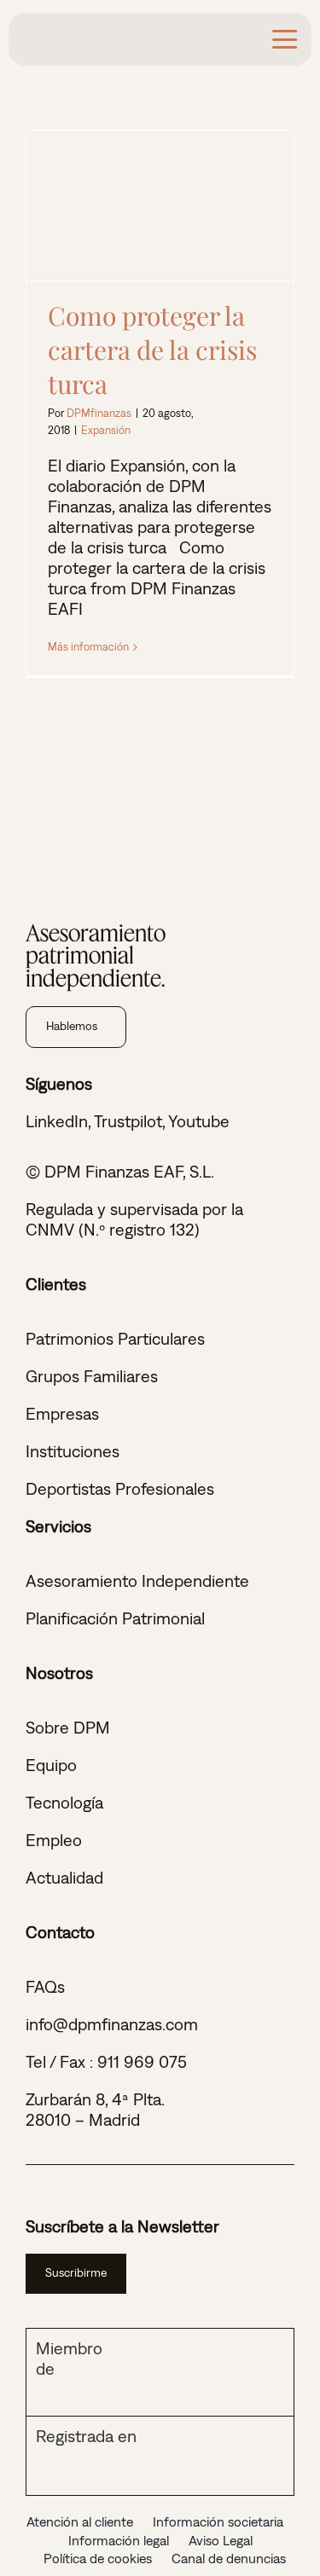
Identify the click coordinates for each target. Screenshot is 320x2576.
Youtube (199, 1121)
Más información (88, 647)
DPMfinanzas (99, 413)
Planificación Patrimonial (115, 1618)
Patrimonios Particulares (115, 1338)
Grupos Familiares (92, 1376)
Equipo (51, 1765)
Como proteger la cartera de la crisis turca (160, 206)
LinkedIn (57, 1121)
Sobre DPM (68, 1727)
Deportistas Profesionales (120, 1488)
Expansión (106, 430)
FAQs (45, 1986)
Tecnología (64, 1802)
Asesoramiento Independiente (137, 1580)
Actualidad (64, 1877)
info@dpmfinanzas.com (112, 2024)
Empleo (54, 1840)
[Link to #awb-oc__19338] (285, 39)
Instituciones (73, 1451)
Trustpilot (128, 1121)
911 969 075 (142, 2061)
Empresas (62, 1413)
